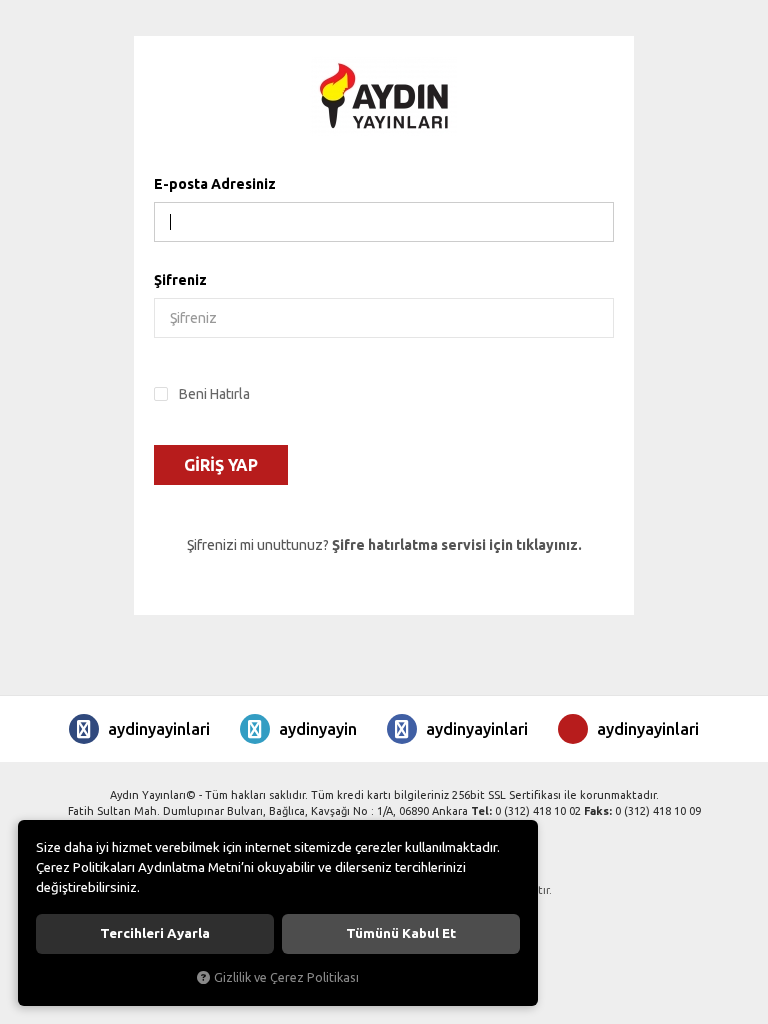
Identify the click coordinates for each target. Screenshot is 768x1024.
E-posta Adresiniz (215, 184)
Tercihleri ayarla (155, 933)
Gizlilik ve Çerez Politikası (286, 977)
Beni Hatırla (214, 394)
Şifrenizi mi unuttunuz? (384, 545)
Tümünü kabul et (401, 933)
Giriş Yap (221, 465)
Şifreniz (180, 280)
